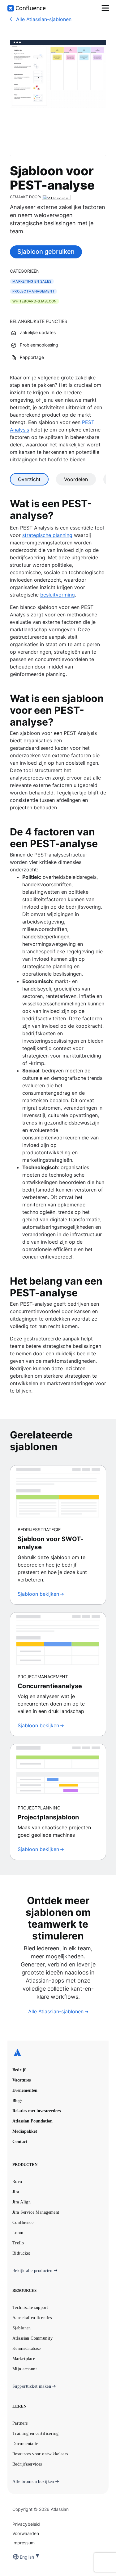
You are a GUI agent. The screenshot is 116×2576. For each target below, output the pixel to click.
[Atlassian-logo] (58, 2053)
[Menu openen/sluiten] (105, 8)
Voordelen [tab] (76, 479)
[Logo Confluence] (26, 8)
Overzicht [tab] (29, 479)
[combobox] (20, 2557)
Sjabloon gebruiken (46, 252)
